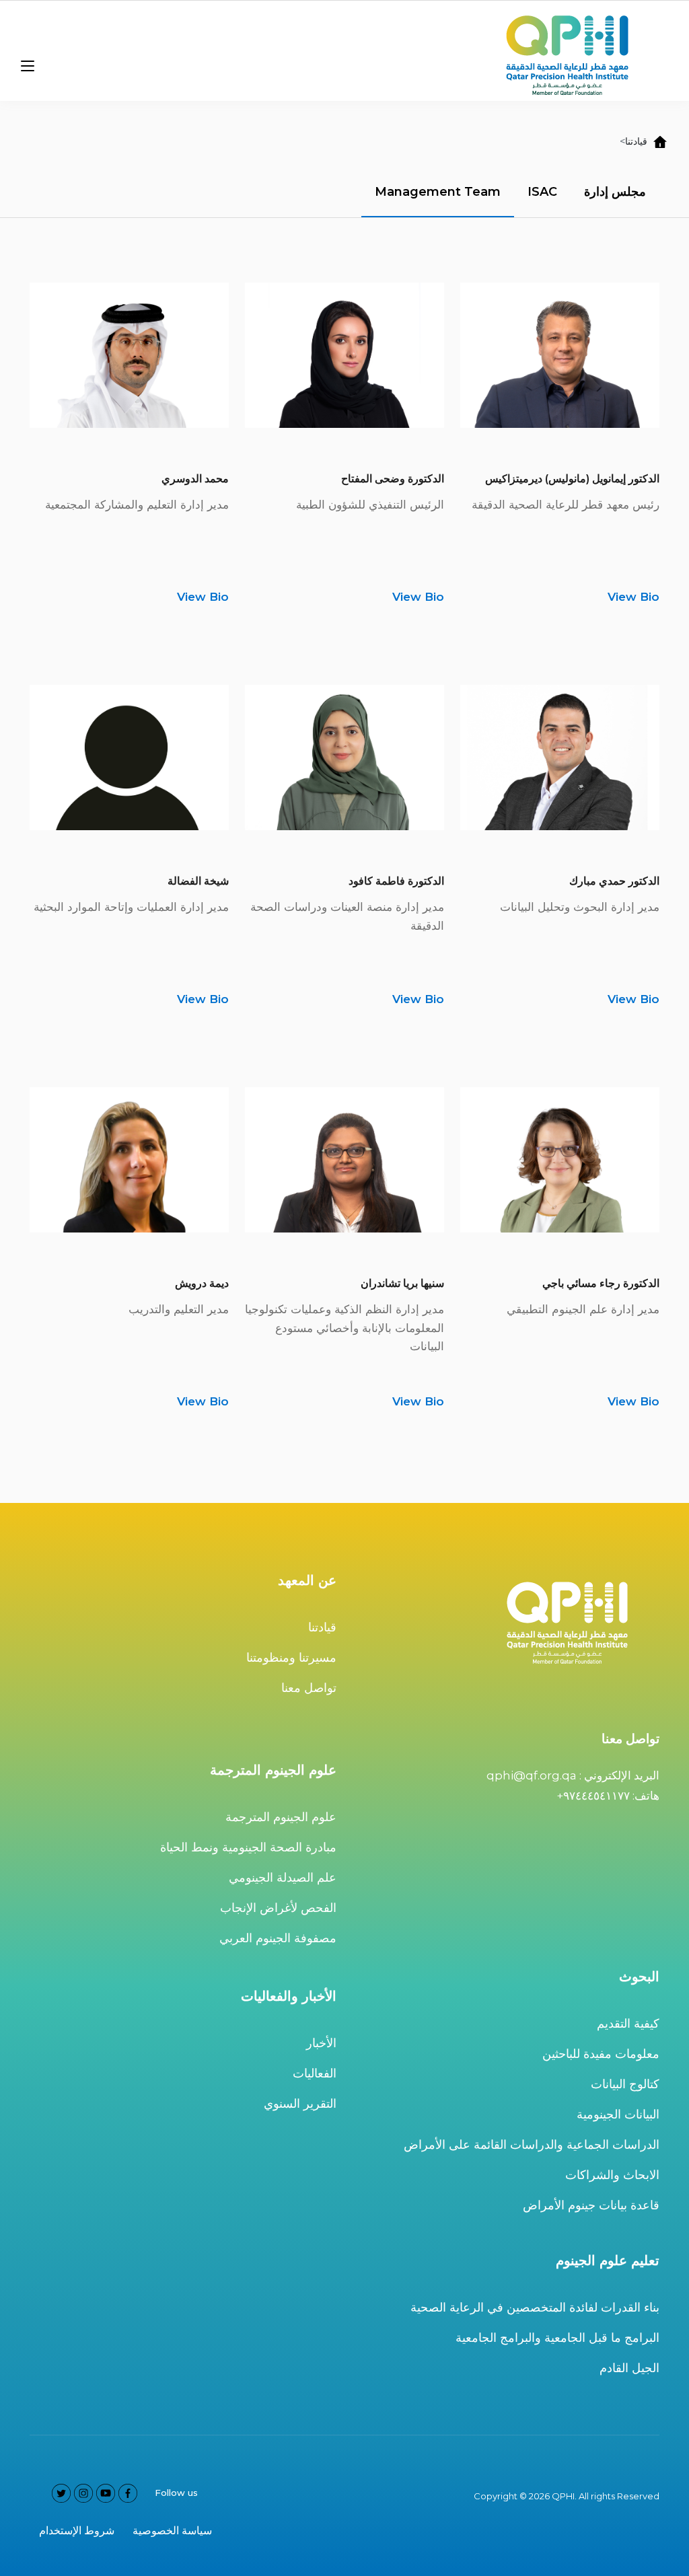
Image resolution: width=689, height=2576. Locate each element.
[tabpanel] (344, 834)
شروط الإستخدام (77, 2531)
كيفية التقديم (628, 2024)
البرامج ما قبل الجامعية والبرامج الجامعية (557, 2338)
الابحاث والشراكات (612, 2175)
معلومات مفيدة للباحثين (601, 2054)
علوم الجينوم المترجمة (281, 1817)
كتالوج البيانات (625, 2084)
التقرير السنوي (300, 2104)
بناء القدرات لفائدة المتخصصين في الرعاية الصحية (535, 2308)
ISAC (542, 192)
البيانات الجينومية (618, 2114)
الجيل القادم (629, 2368)
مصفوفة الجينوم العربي (278, 1938)
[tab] (615, 193)
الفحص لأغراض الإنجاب (278, 1908)
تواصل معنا (309, 1688)
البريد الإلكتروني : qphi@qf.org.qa (573, 1775)
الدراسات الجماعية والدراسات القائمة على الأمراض (532, 2145)
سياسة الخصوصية (172, 2531)
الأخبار (321, 2043)
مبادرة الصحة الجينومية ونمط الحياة (248, 1847)
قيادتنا (322, 1627)
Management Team (438, 192)
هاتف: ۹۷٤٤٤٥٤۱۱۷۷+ (608, 1796)
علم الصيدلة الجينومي (283, 1878)
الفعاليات (315, 2073)
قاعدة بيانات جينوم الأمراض (591, 2205)
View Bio (633, 597)
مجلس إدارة (615, 192)
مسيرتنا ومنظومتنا (291, 1658)
